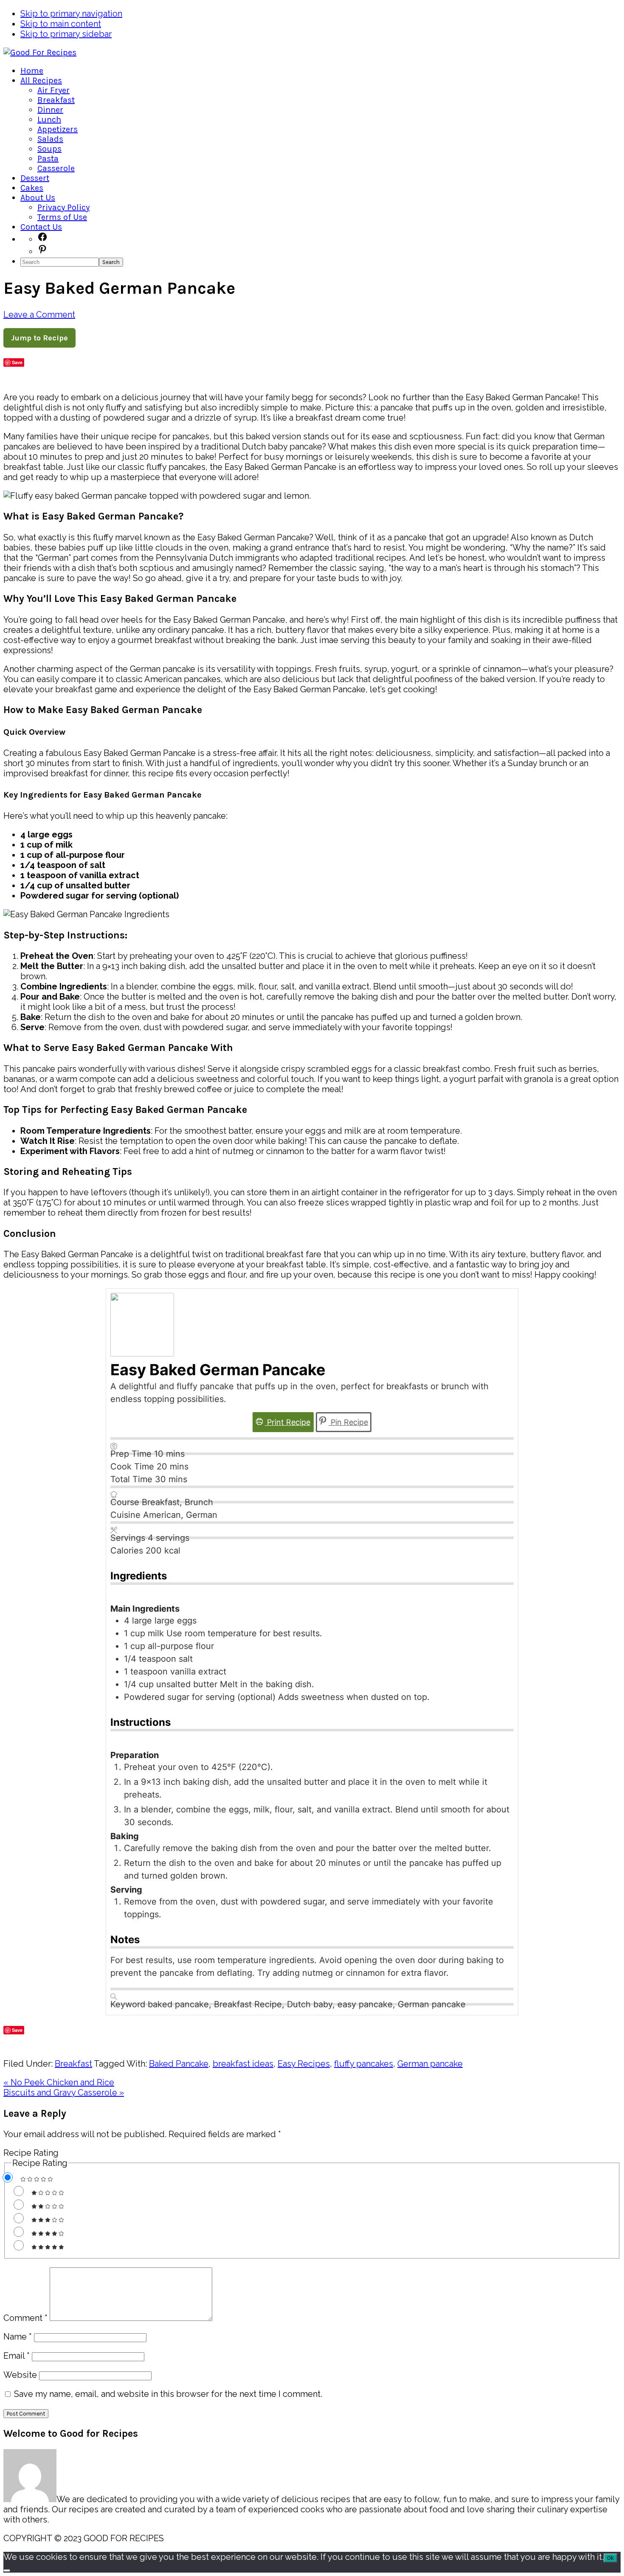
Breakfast (73, 2064)
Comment (25, 2318)
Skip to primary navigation (71, 14)
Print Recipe (288, 1422)
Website (20, 2375)
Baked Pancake (179, 2064)
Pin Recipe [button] (348, 1422)
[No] (7, 2570)
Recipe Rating (31, 2153)
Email (17, 2356)
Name (18, 2337)
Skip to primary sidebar (66, 34)
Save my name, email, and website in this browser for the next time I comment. (168, 2394)
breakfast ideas (243, 2064)
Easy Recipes (304, 2064)
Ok (610, 2558)
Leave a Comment (39, 315)
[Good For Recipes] (40, 52)
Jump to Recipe (39, 338)
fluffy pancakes (364, 2064)
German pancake (430, 2064)
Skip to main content (61, 24)
